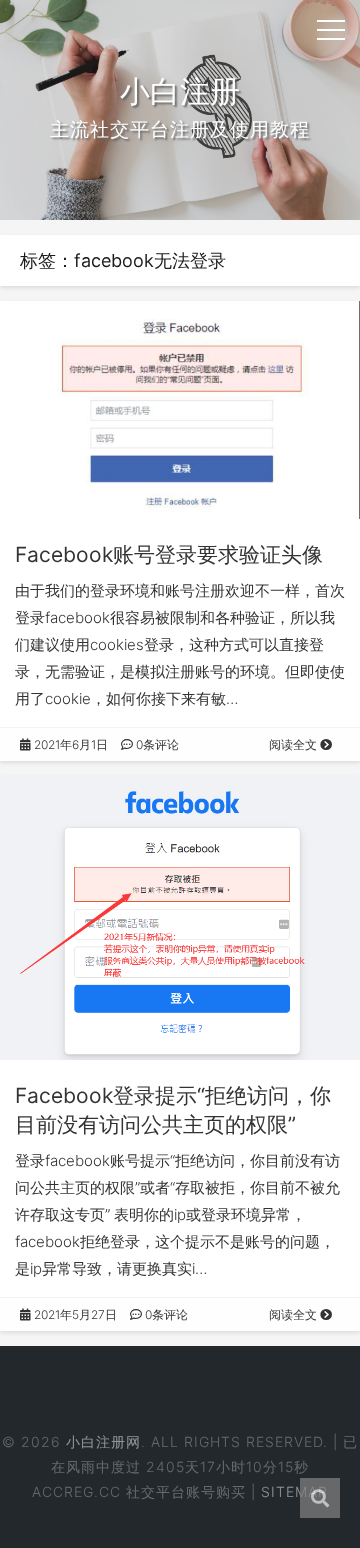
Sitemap (294, 1491)
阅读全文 (294, 744)
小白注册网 (103, 1441)
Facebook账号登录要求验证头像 (169, 554)
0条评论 (156, 744)
